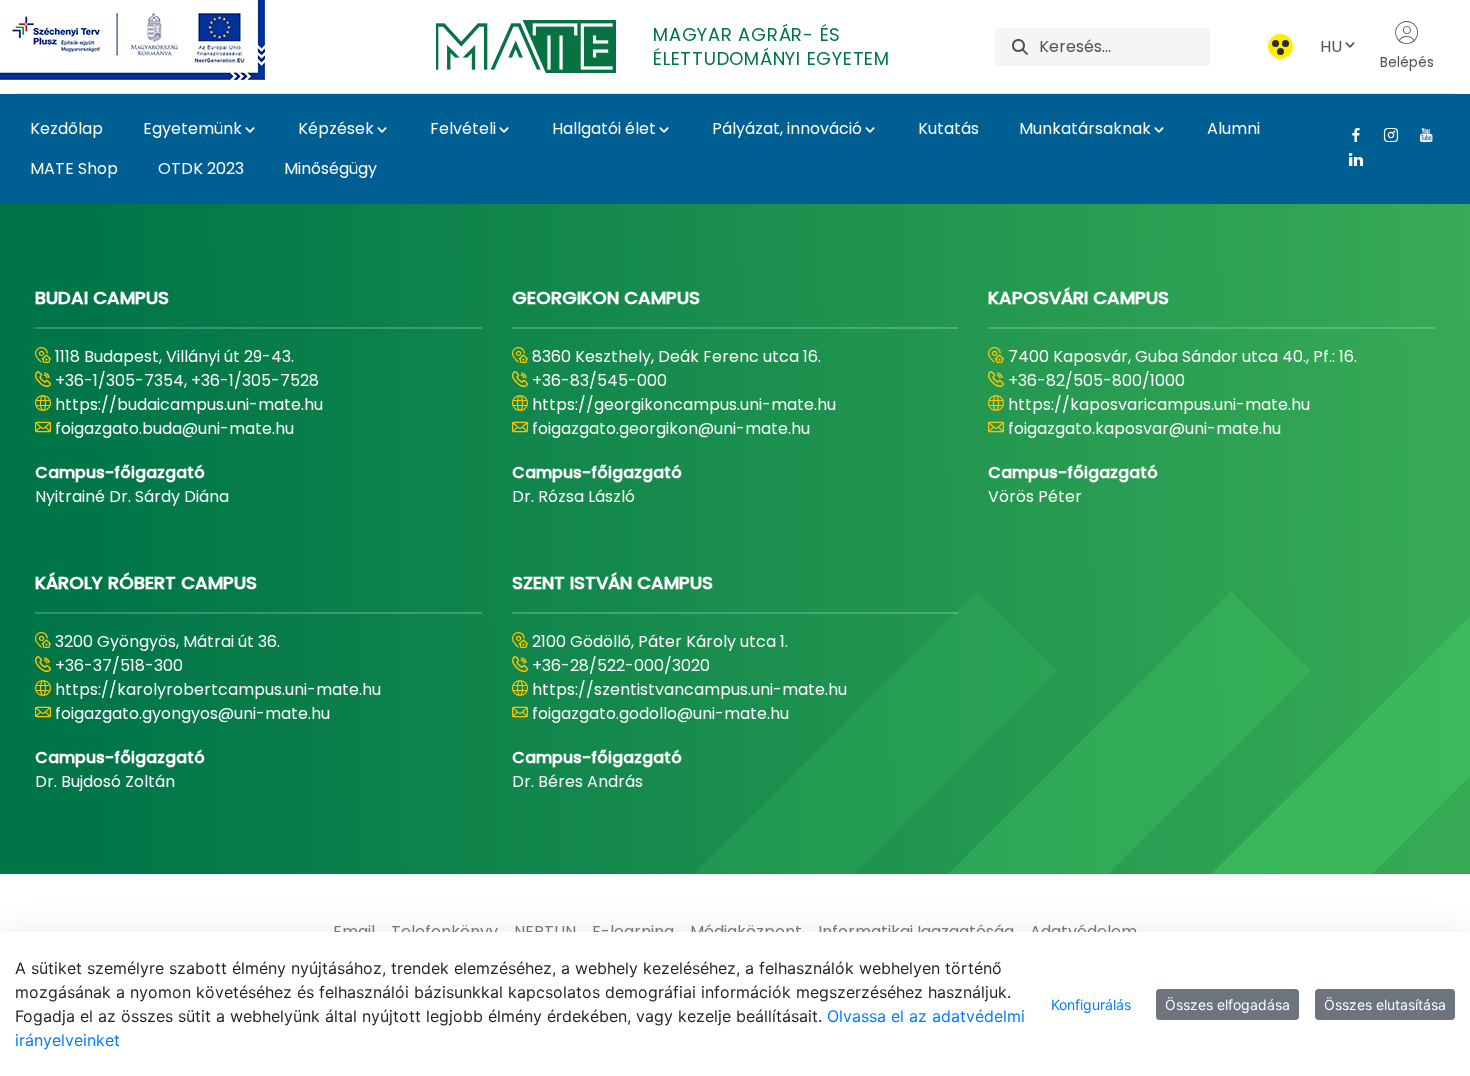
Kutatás (948, 128)
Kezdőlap (66, 128)
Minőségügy (330, 168)
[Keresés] (1020, 46)
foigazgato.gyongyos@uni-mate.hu (192, 713)
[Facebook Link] (1348, 135)
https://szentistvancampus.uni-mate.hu (689, 689)
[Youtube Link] (1418, 135)
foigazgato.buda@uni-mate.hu (174, 428)
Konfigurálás (1091, 1004)
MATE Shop (74, 168)
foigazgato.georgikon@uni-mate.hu (671, 428)
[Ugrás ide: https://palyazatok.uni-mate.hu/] (156, 40)
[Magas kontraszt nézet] (1280, 46)
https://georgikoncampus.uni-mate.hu (684, 404)
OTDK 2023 (201, 168)
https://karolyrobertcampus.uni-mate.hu (218, 689)
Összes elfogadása (1227, 1004)
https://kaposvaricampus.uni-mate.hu (1159, 404)
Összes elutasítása (1385, 1004)
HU (1331, 46)
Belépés (1407, 62)
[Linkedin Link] (1348, 159)
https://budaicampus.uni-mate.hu (189, 404)
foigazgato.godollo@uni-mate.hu (660, 713)
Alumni (1233, 128)
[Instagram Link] (1383, 135)
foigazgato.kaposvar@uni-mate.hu (1144, 428)
